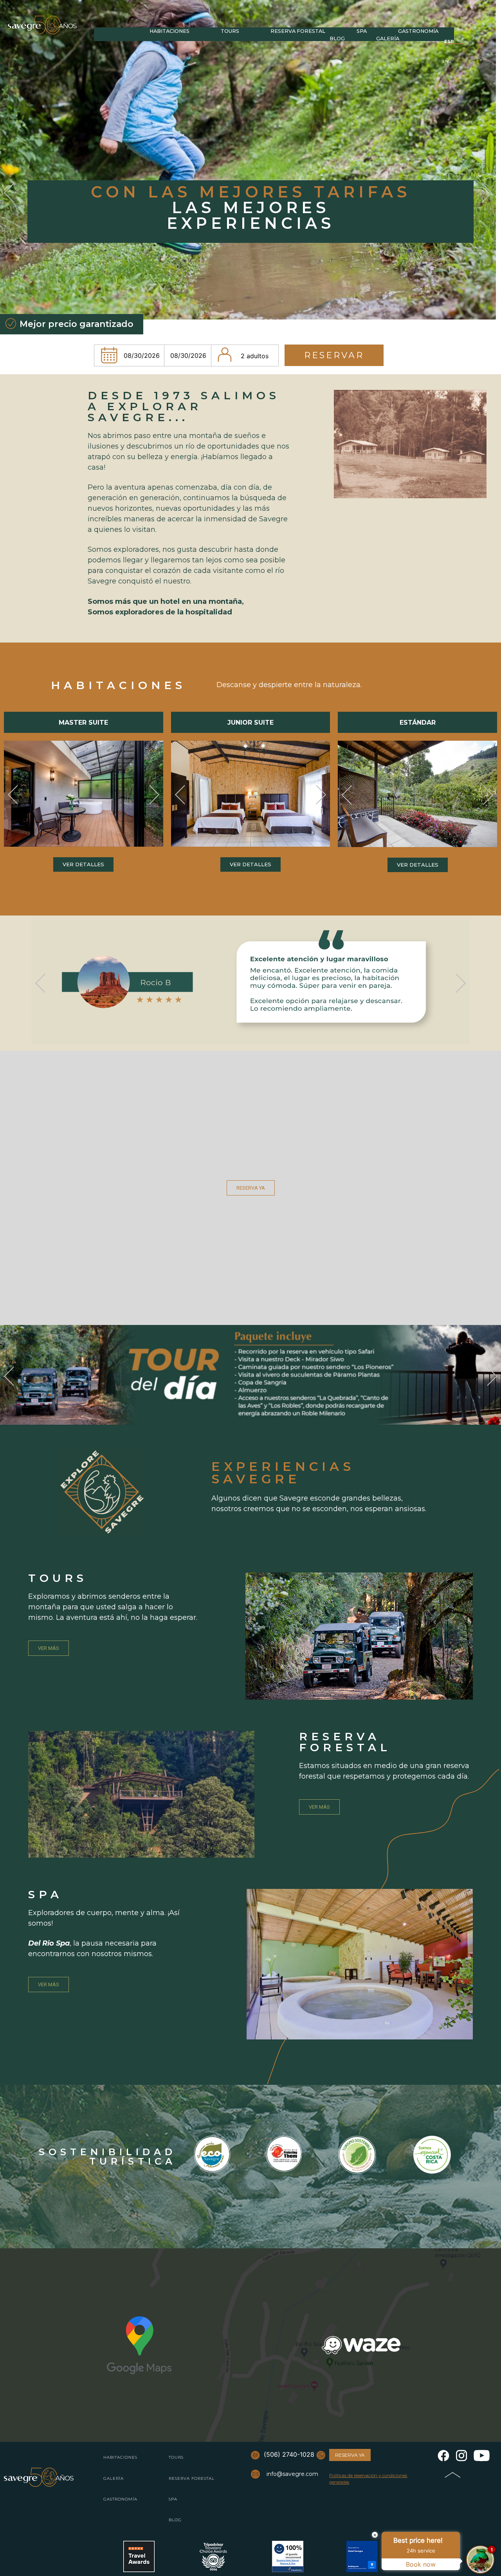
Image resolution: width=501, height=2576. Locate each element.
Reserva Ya (350, 2455)
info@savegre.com (292, 2474)
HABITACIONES (120, 2457)
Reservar (334, 355)
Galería (388, 39)
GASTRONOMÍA (120, 2499)
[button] (13, 795)
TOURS (176, 2457)
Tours (230, 31)
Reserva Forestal (298, 31)
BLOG (175, 2520)
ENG (447, 61)
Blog (337, 39)
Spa (362, 31)
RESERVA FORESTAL (192, 2478)
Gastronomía (418, 31)
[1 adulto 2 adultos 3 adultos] (245, 355)
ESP (449, 41)
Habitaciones (169, 31)
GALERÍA (114, 2478)
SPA (173, 2499)
